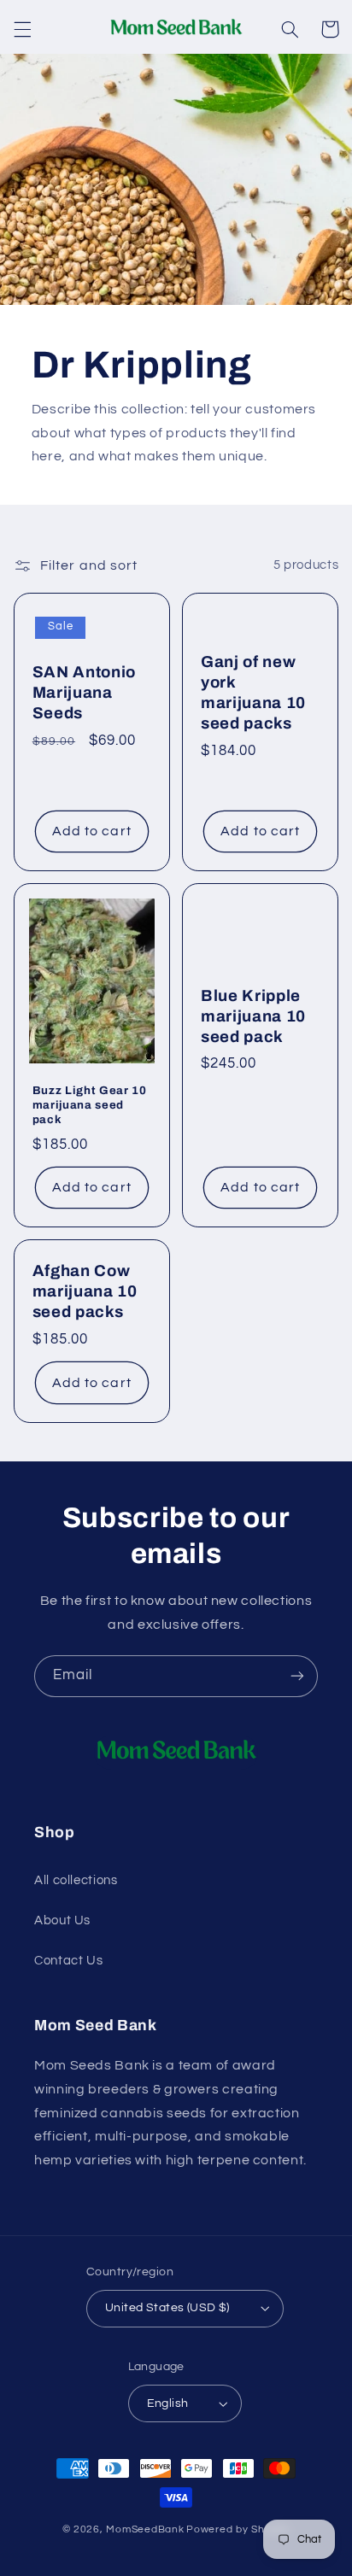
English (168, 2403)
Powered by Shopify (238, 2529)
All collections (76, 1880)
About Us (62, 1920)
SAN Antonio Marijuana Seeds (84, 693)
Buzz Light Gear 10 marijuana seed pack (90, 1105)
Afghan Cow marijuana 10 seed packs (85, 1291)
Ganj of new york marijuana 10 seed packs (253, 693)
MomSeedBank (145, 2529)
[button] (22, 29)
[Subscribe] (297, 1676)
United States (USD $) (167, 2308)
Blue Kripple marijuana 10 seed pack (253, 1016)
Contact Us (68, 1961)
